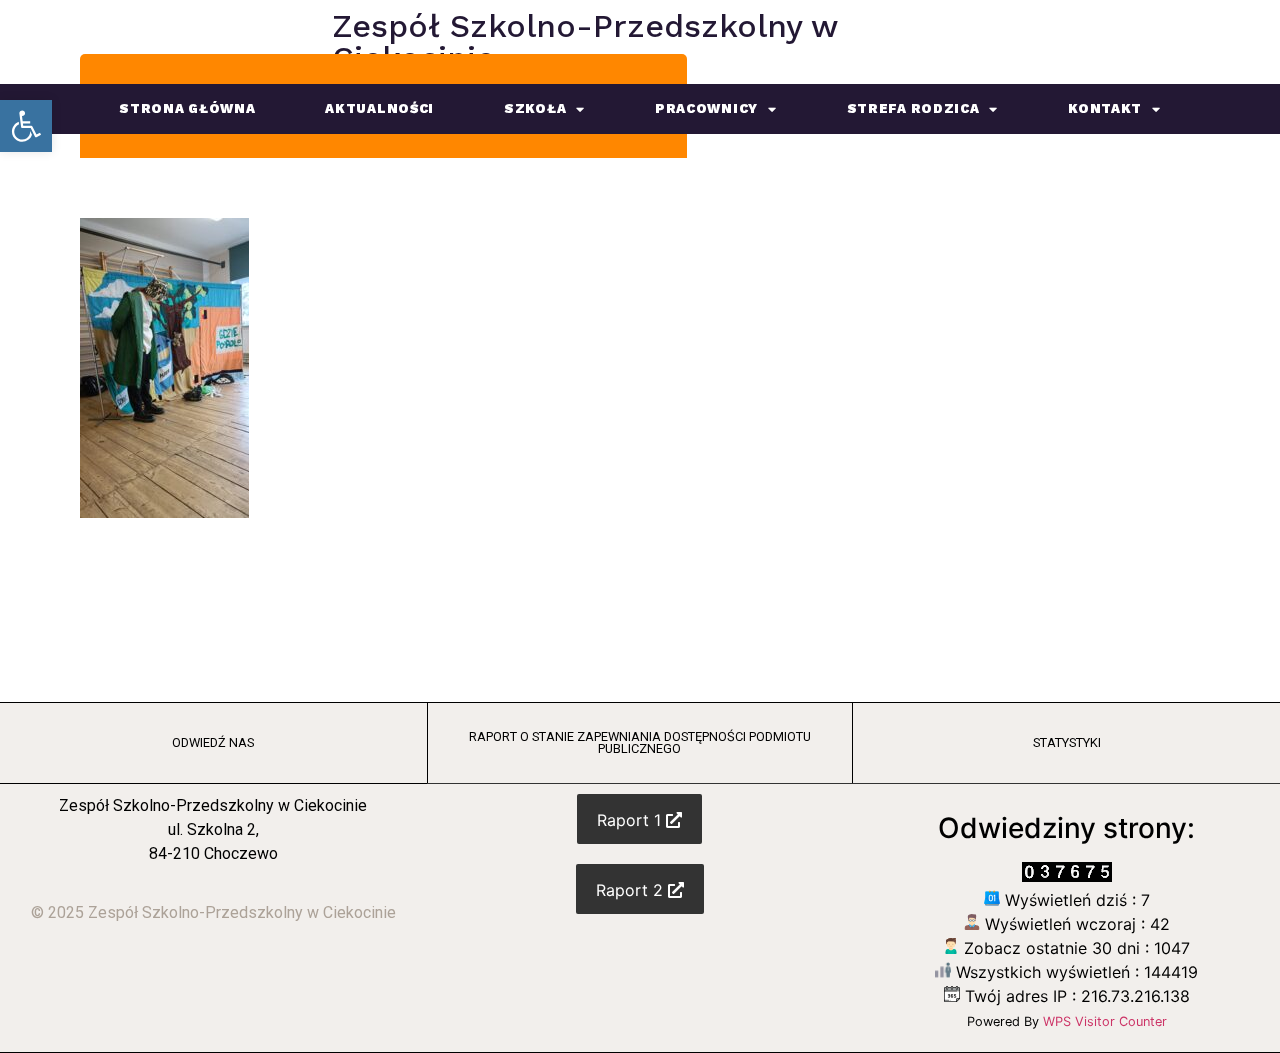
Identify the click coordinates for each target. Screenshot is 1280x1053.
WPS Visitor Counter (1105, 1021)
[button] (26, 126)
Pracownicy (706, 108)
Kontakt (1105, 108)
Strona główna (187, 108)
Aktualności (379, 108)
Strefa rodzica (913, 108)
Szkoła (535, 108)
